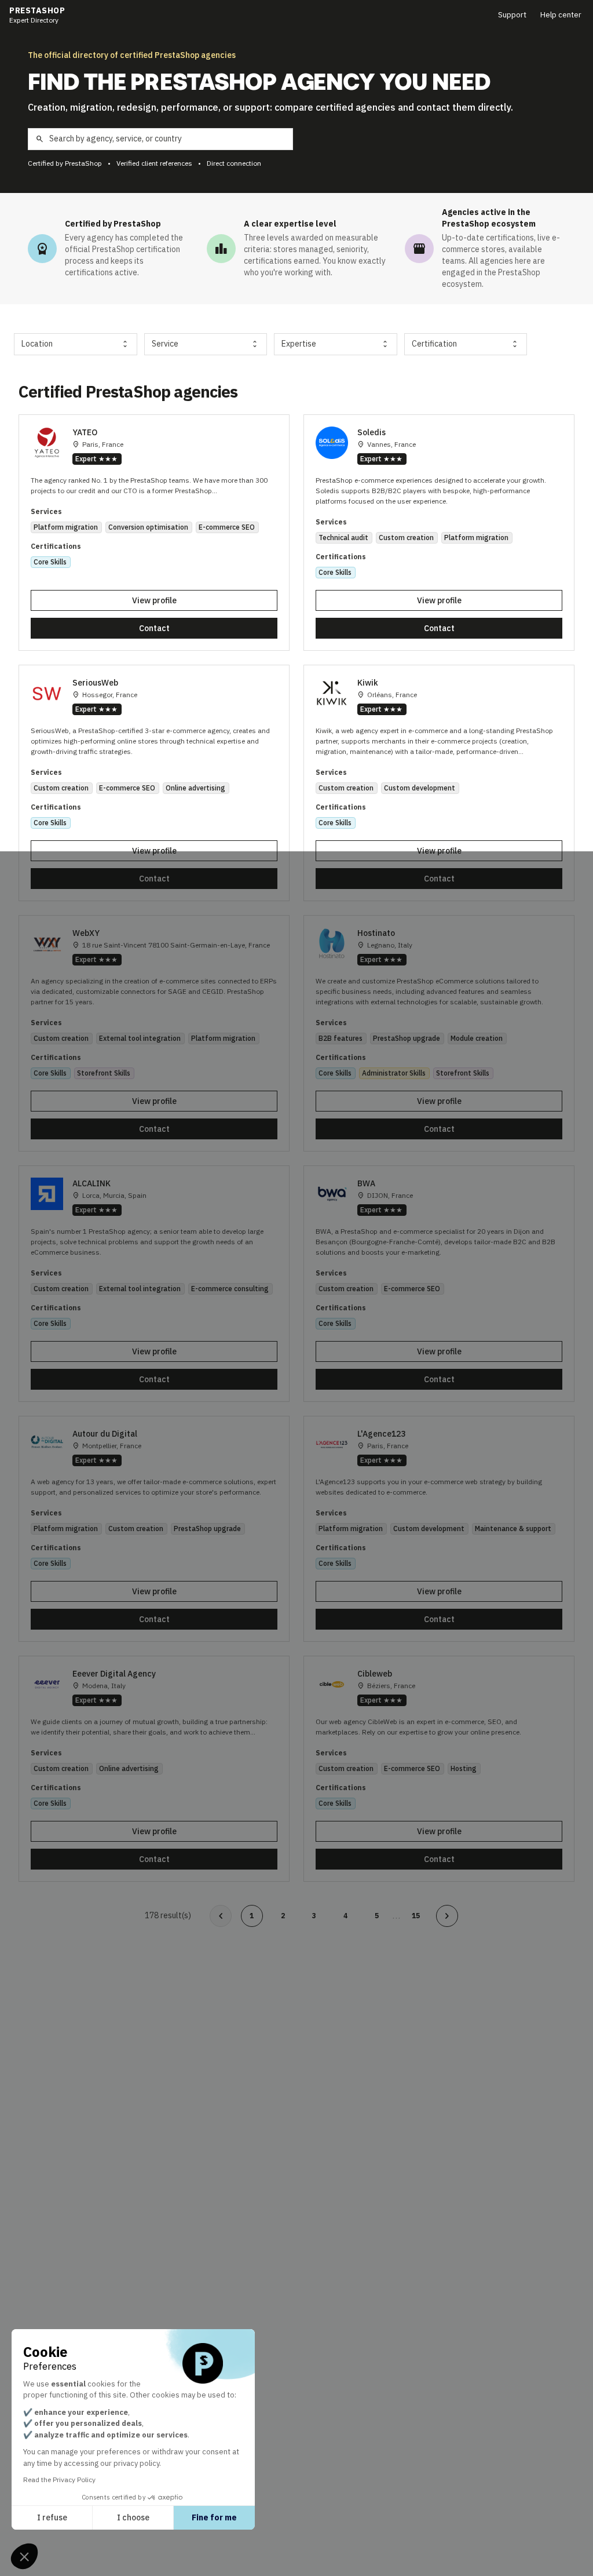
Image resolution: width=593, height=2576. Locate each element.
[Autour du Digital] (154, 1529)
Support (512, 15)
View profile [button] (154, 600)
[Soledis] (439, 533)
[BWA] (439, 1284)
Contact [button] (154, 628)
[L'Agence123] (439, 1529)
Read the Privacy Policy (59, 2480)
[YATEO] (154, 533)
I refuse (52, 2517)
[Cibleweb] (439, 1769)
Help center (561, 15)
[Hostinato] (439, 1033)
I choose (133, 2517)
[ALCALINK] (154, 1284)
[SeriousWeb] (154, 783)
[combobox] (76, 344)
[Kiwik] (439, 783)
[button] (24, 2556)
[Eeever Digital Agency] (154, 1769)
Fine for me (214, 2517)
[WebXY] (154, 1033)
